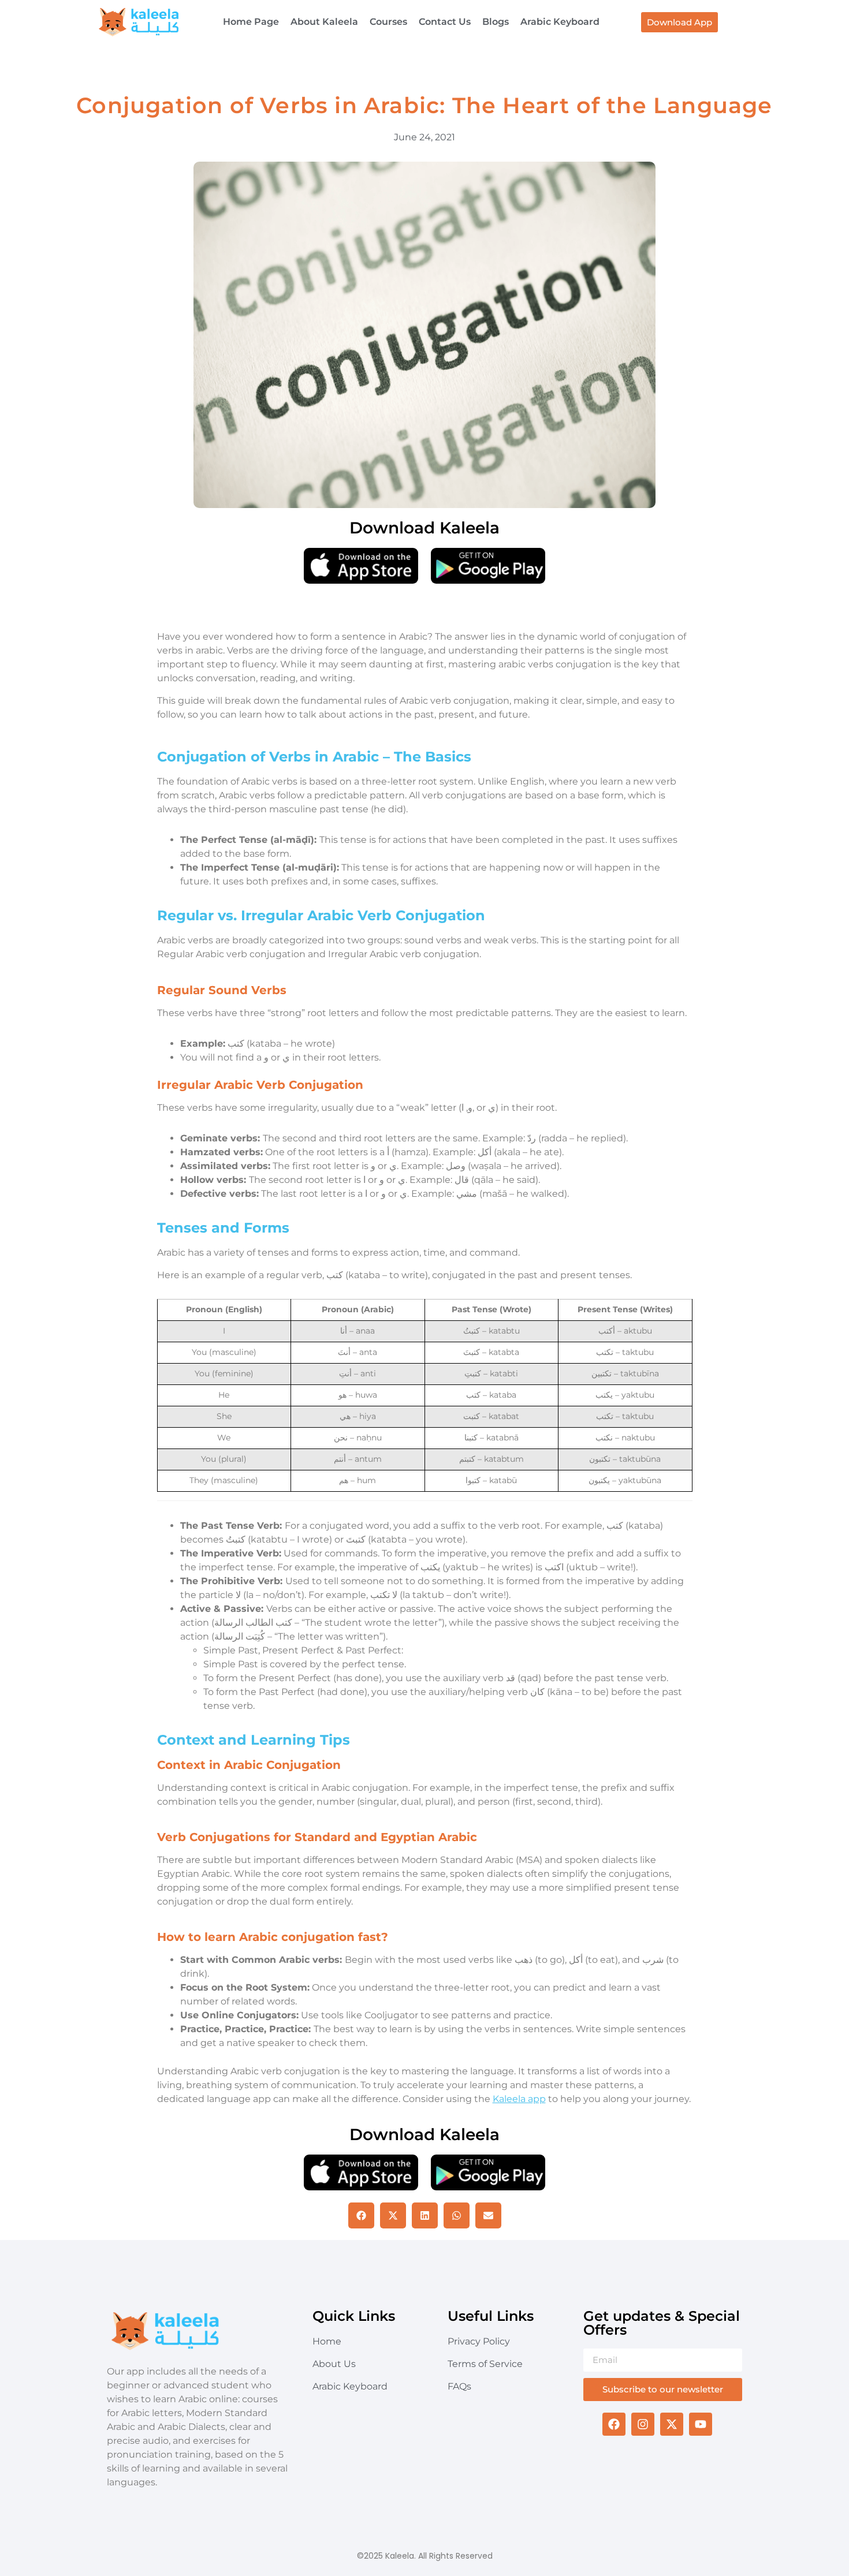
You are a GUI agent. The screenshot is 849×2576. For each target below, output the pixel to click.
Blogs (496, 22)
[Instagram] (643, 2424)
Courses (388, 22)
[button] (361, 2215)
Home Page (251, 22)
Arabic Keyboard (560, 22)
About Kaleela (324, 22)
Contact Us (445, 22)
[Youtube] (701, 2424)
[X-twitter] (672, 2424)
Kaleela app (519, 2099)
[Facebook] (614, 2424)
